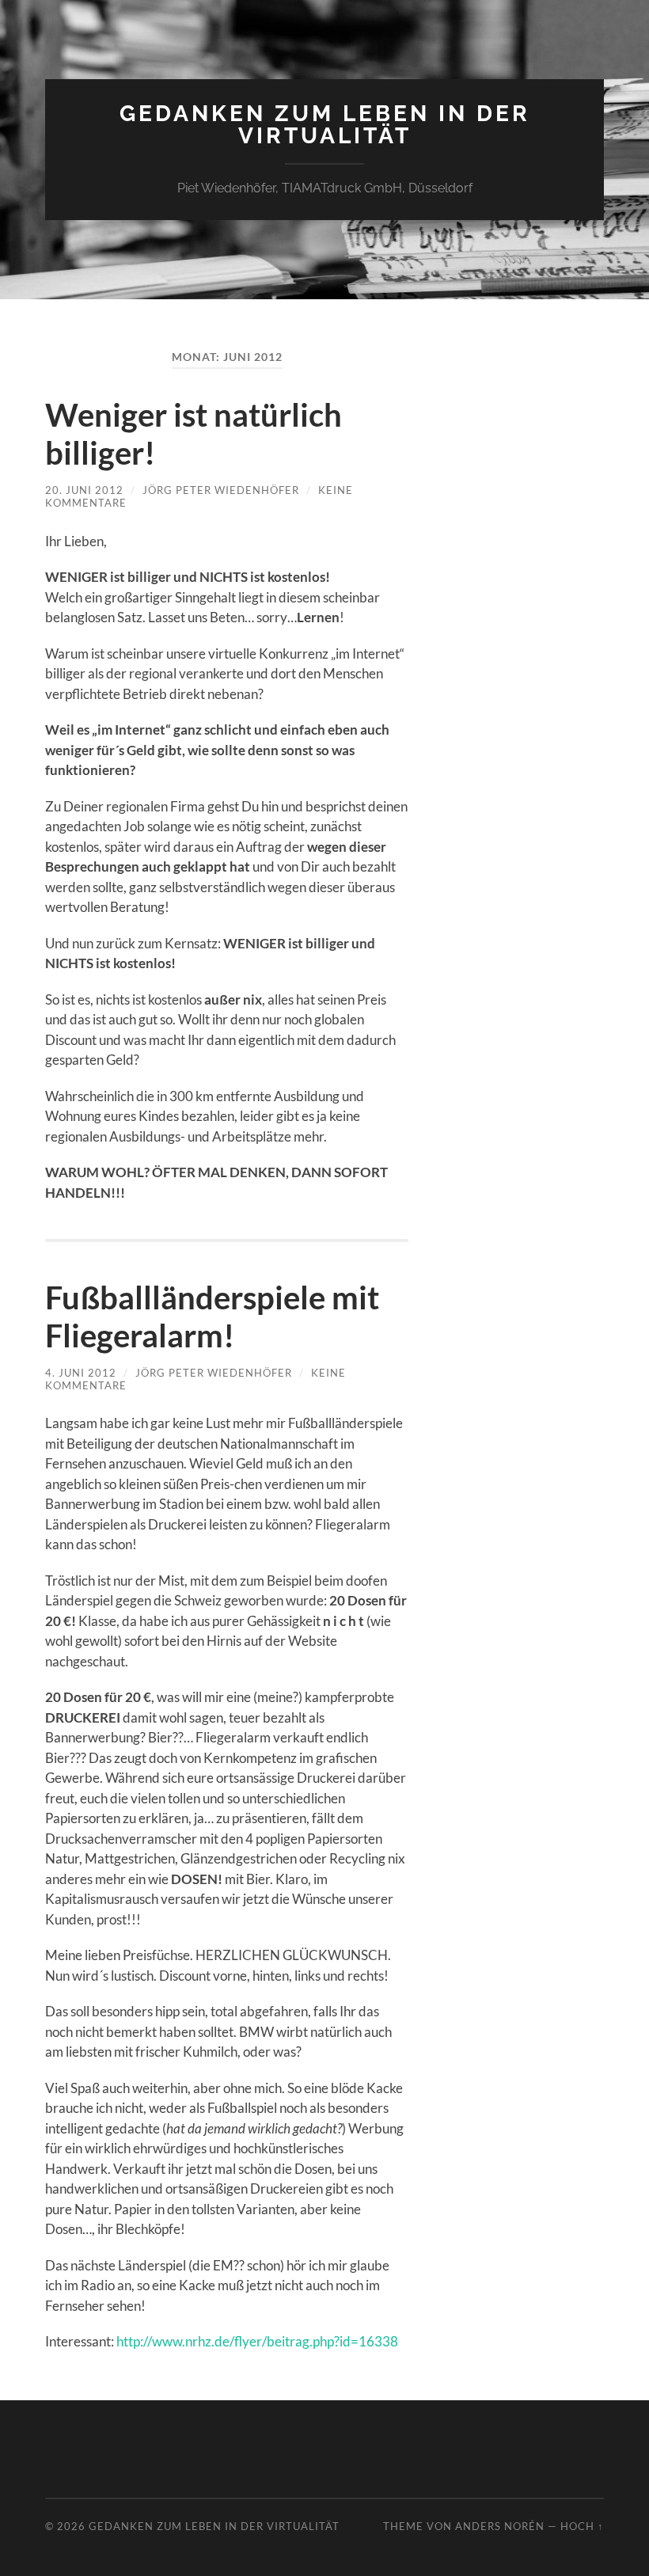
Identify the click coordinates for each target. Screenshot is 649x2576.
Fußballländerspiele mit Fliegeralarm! (212, 1316)
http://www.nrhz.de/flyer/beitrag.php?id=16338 (257, 2341)
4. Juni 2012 (81, 1373)
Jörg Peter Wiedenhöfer (221, 490)
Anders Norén (500, 2526)
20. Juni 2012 (84, 490)
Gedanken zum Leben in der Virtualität (325, 125)
